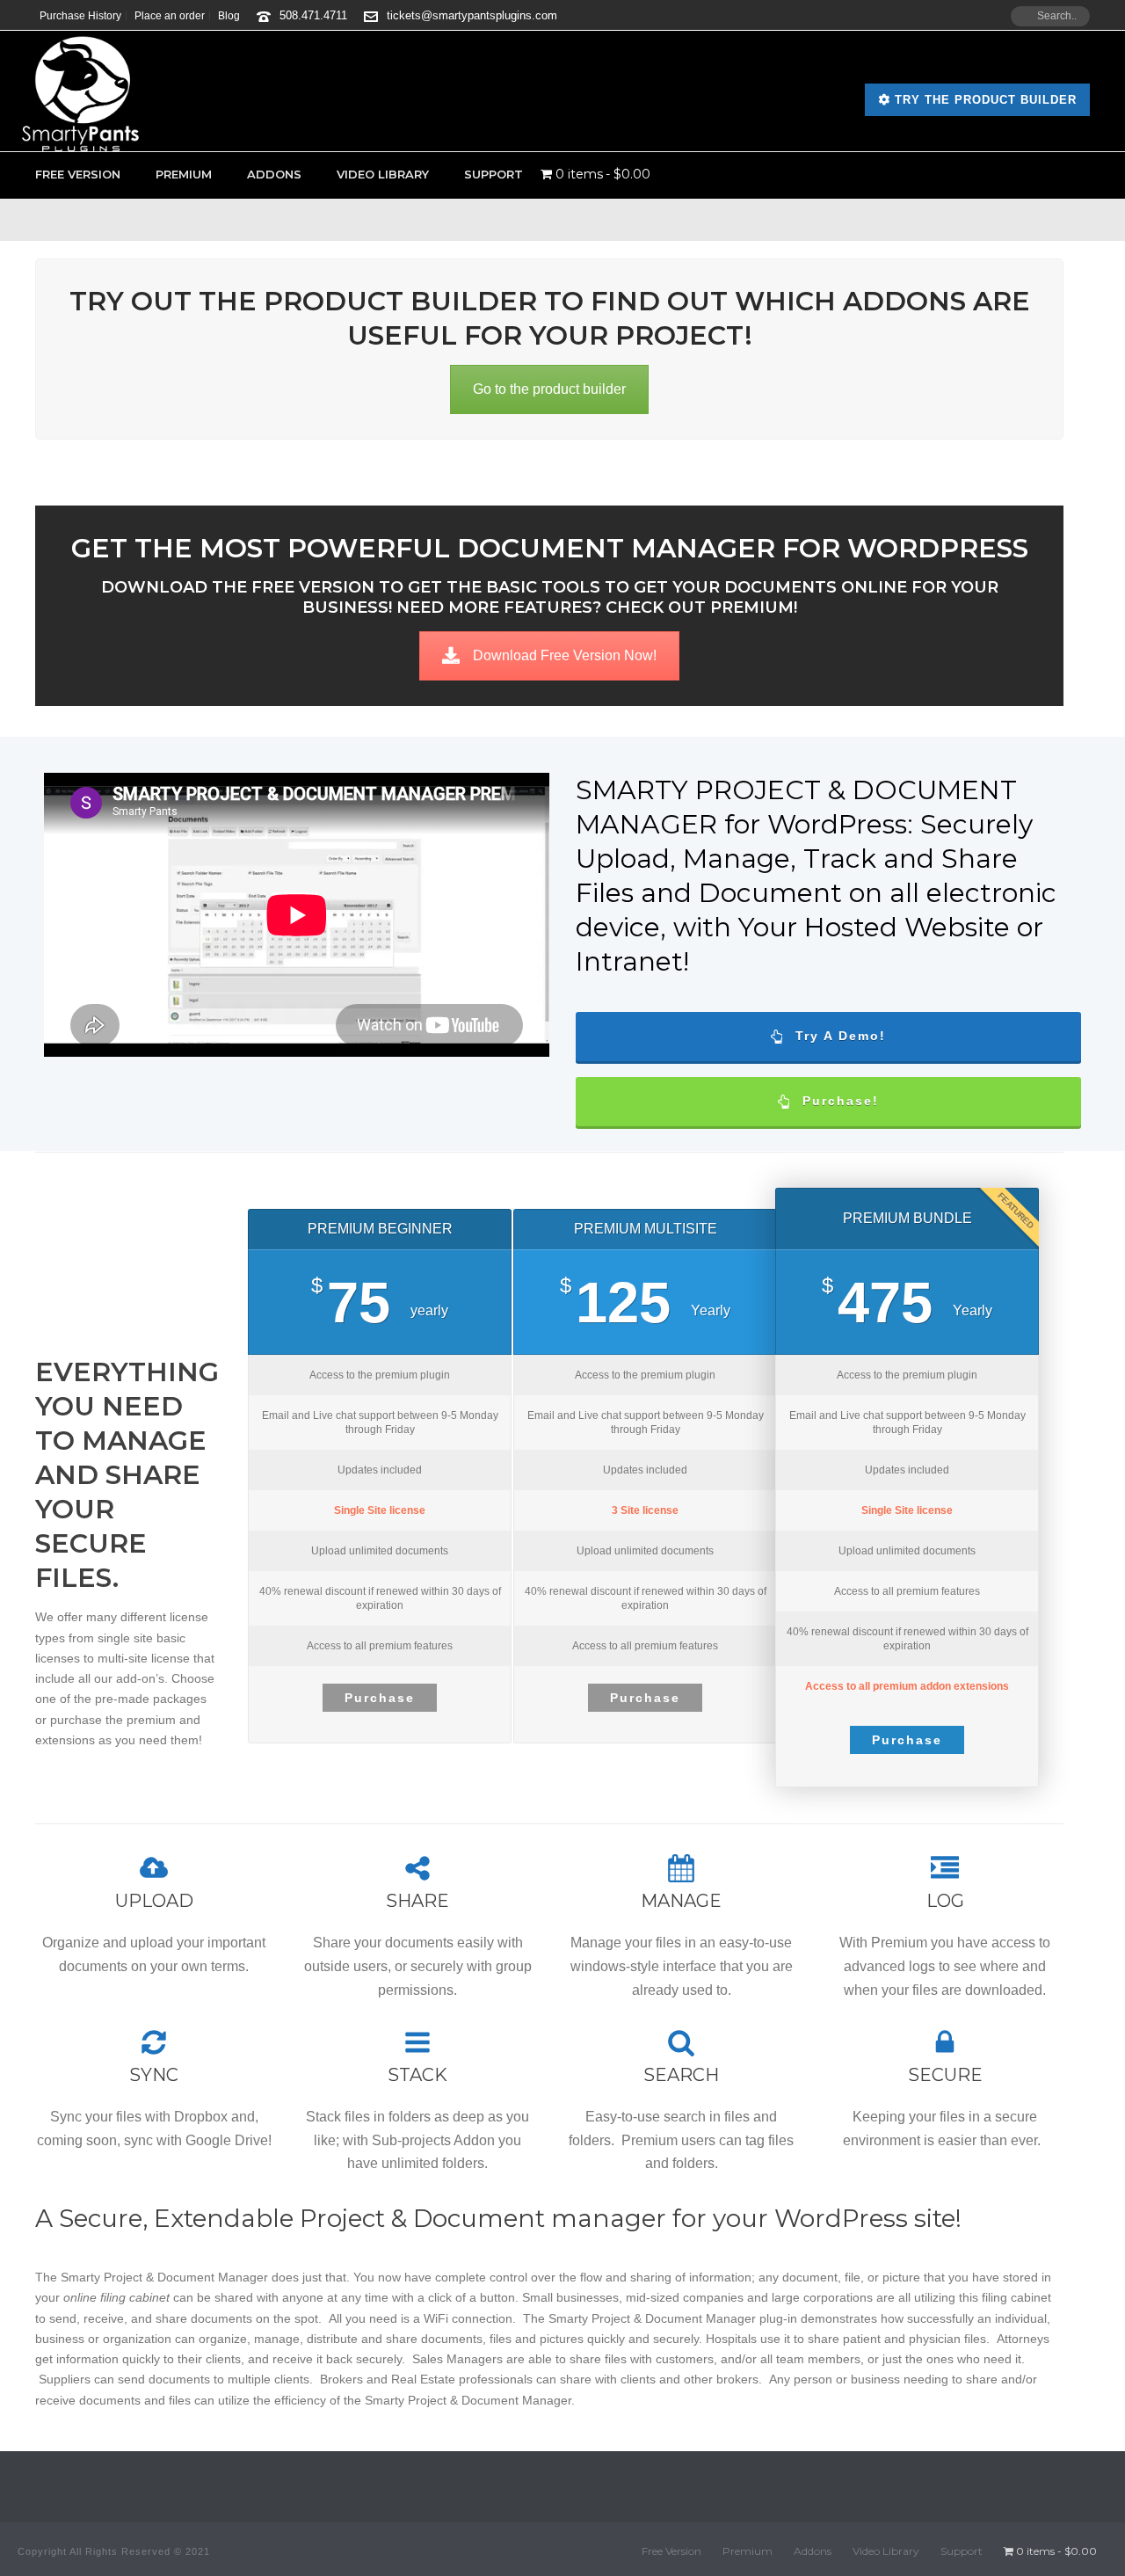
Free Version (78, 174)
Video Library (383, 174)
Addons (274, 174)
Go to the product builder (549, 389)
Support (494, 174)
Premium (184, 174)
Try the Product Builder (983, 100)
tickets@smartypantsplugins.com (472, 15)
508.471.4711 (313, 15)
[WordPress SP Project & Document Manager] (80, 91)
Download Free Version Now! (565, 655)
